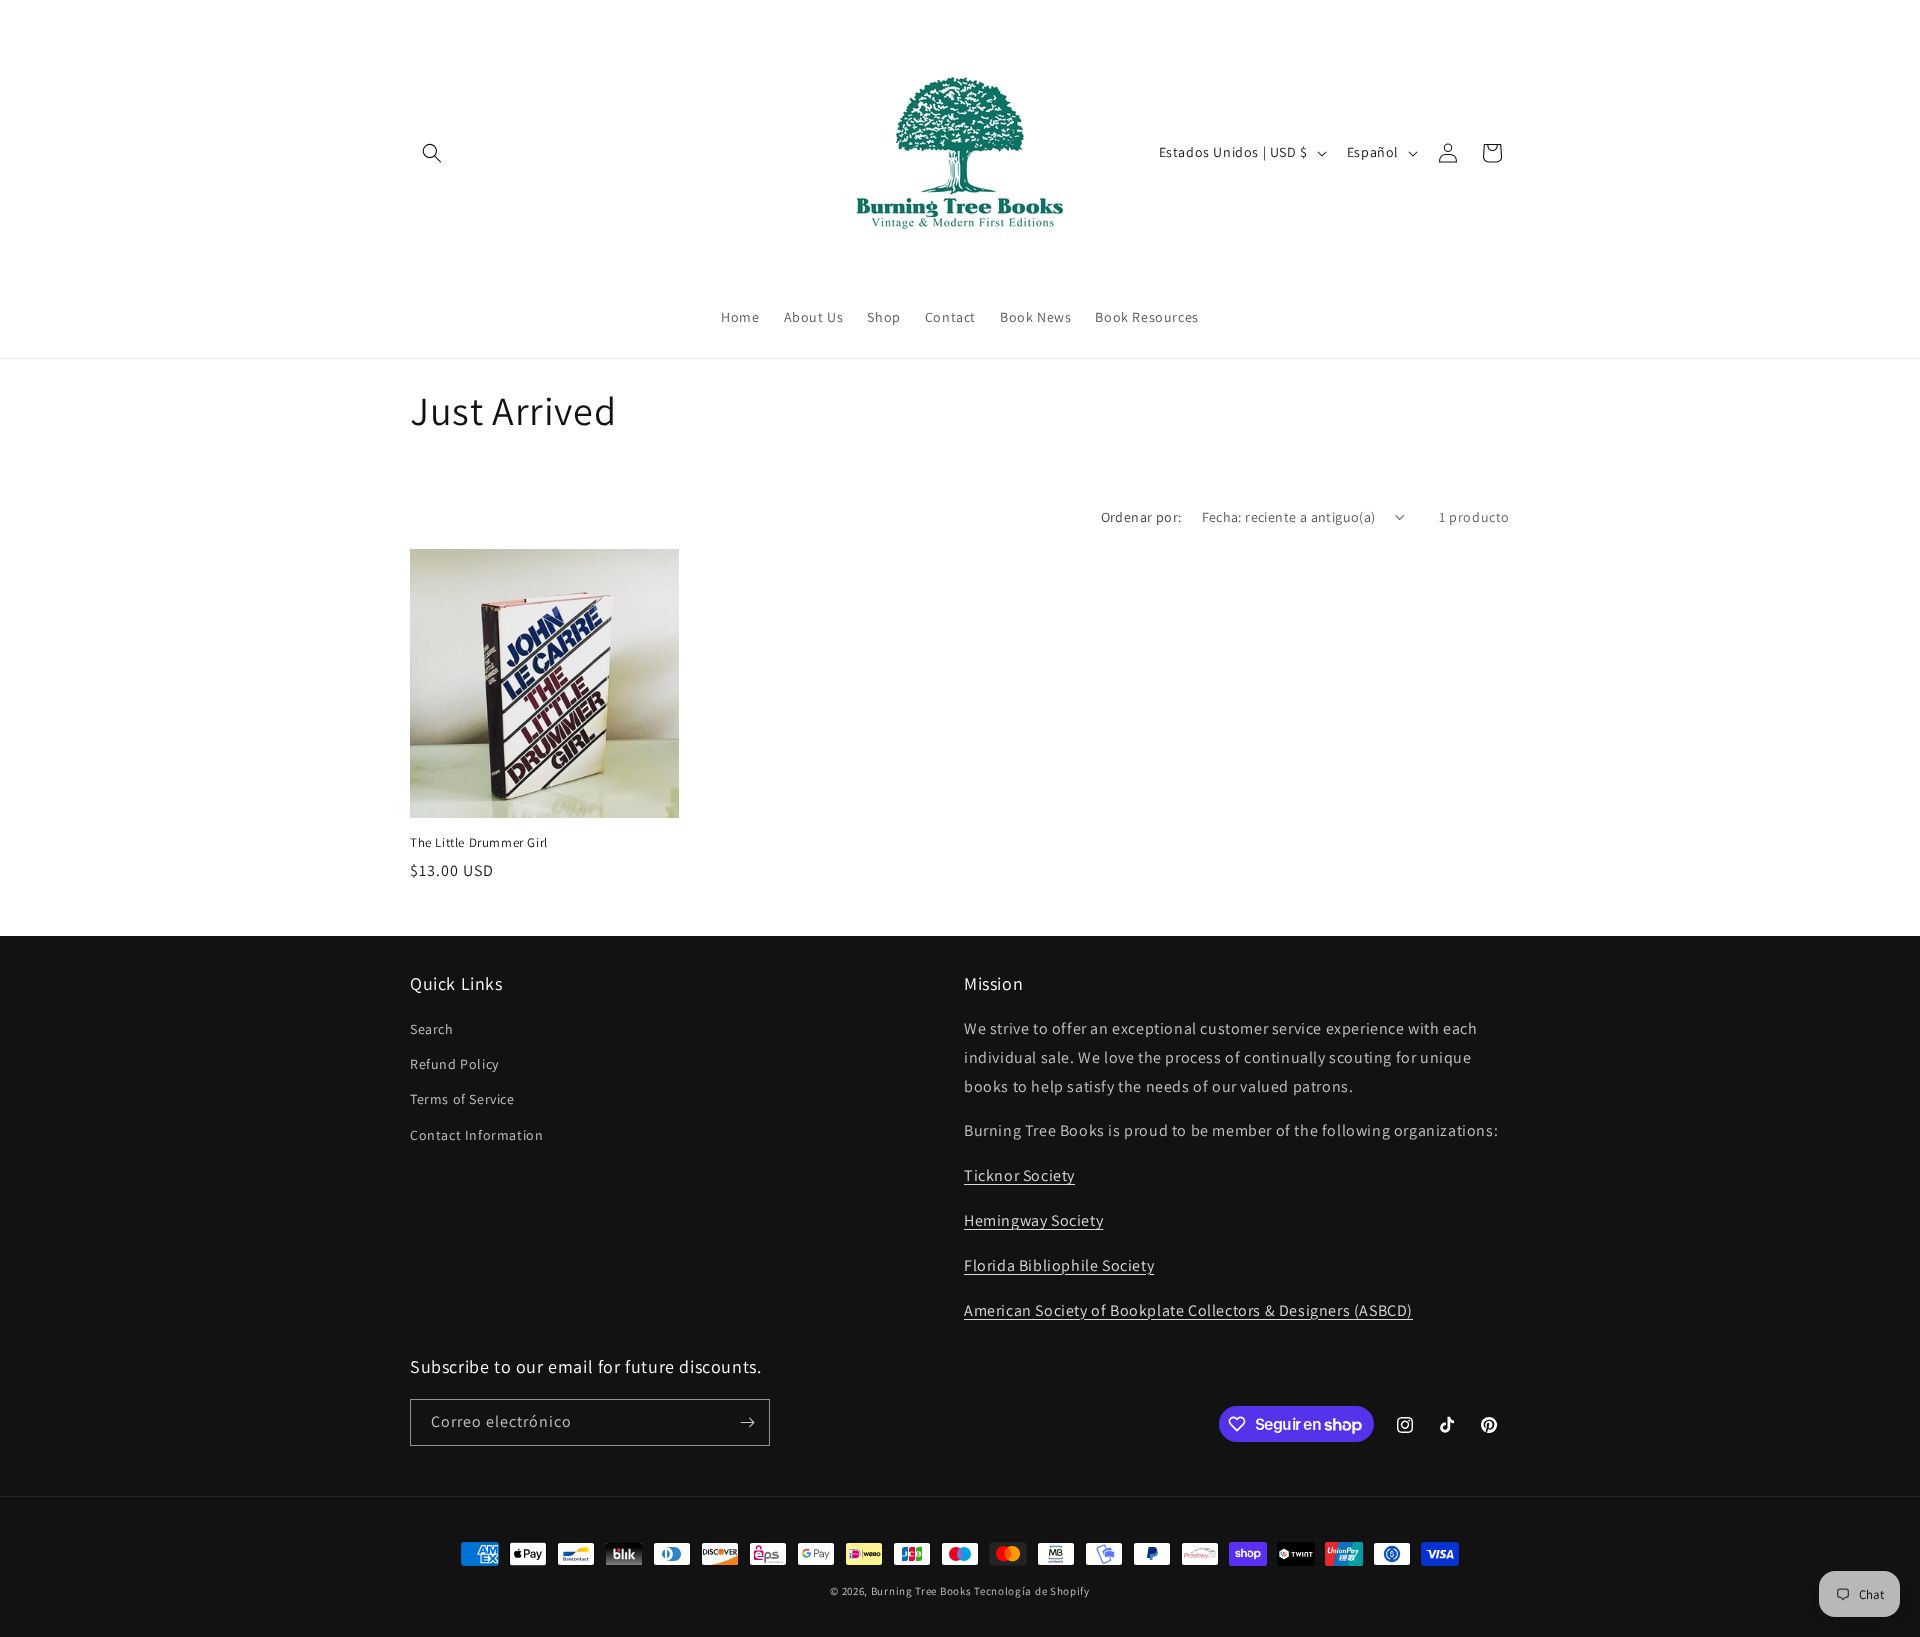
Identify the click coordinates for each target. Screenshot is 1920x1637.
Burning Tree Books (921, 1591)
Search (432, 1029)
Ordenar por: (1141, 517)
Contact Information (476, 1135)
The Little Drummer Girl (479, 843)
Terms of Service (462, 1099)
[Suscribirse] (747, 1422)
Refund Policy (454, 1064)
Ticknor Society (1019, 1175)
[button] (432, 153)
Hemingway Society (1033, 1220)
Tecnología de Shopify (1032, 1591)
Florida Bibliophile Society (1059, 1265)
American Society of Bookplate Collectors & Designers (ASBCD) (1188, 1310)
